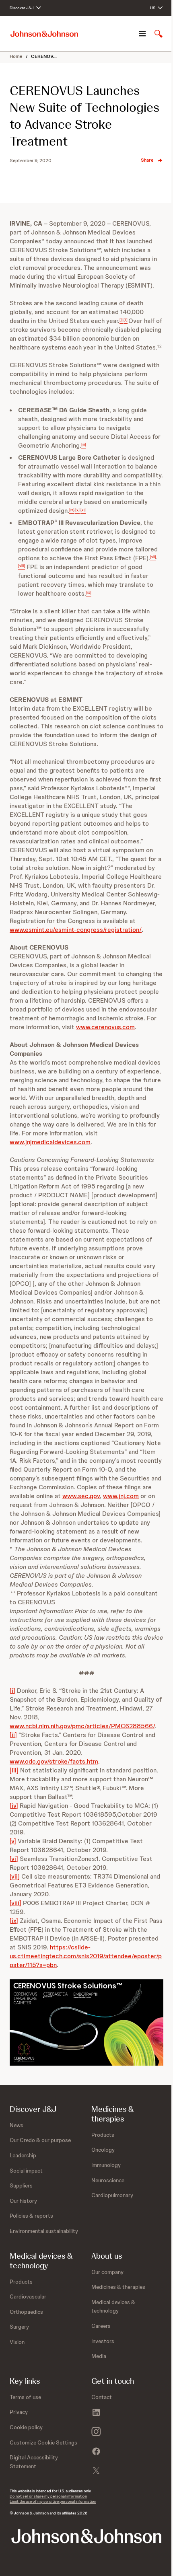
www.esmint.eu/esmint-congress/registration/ (76, 930)
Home (16, 56)
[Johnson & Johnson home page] (44, 34)
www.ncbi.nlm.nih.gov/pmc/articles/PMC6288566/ (82, 1726)
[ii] (13, 1735)
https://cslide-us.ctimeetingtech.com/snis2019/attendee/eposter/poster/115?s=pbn (86, 1956)
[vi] (14, 1859)
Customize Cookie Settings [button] (43, 2442)
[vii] (15, 1876)
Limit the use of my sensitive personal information (53, 2501)
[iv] (14, 1806)
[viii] (15, 1903)
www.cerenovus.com (105, 1027)
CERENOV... (44, 56)
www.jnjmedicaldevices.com (50, 1142)
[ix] (14, 1921)
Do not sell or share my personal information (48, 2496)
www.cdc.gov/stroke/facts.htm (54, 1761)
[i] (12, 1691)
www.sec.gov (81, 1496)
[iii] (14, 1770)
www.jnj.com (121, 1496)
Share (147, 160)
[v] (13, 1841)
